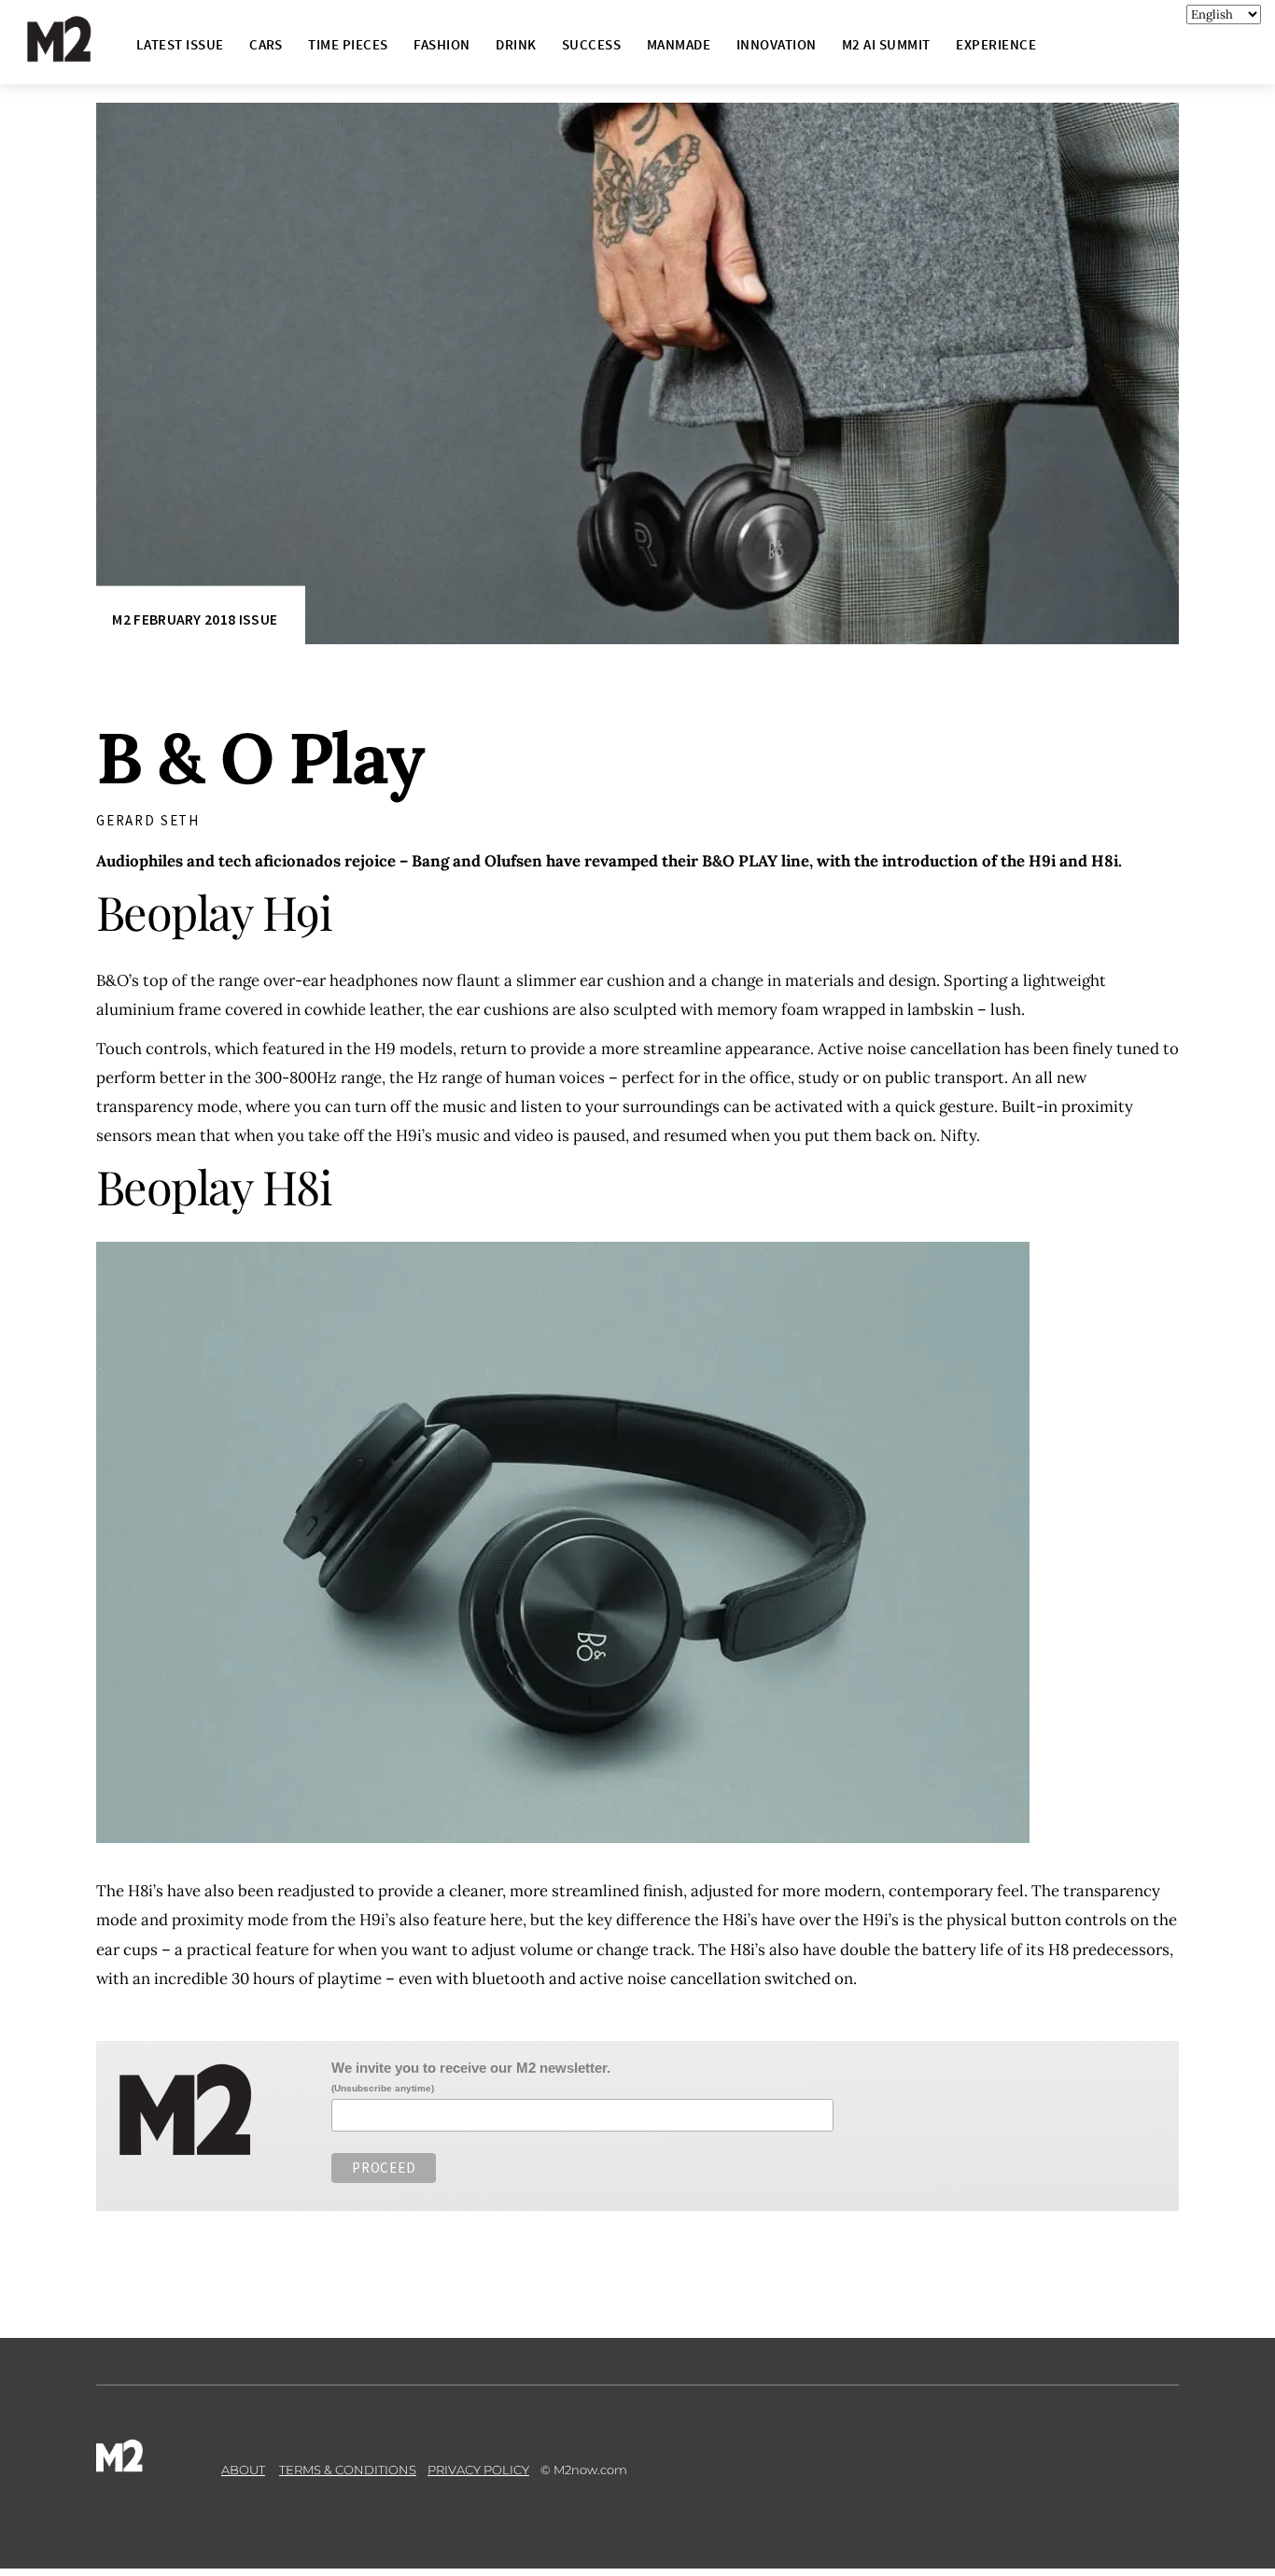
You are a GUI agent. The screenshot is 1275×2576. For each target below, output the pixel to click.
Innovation (777, 44)
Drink (516, 44)
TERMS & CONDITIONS (348, 2470)
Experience (996, 44)
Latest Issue (180, 44)
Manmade (679, 44)
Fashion (441, 44)
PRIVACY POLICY (478, 2470)
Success (591, 44)
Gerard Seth (148, 820)
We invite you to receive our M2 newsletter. (471, 2068)
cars (266, 44)
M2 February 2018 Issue (195, 619)
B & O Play (260, 758)
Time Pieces (348, 44)
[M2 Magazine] (77, 54)
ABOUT (243, 2470)
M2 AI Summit (886, 44)
